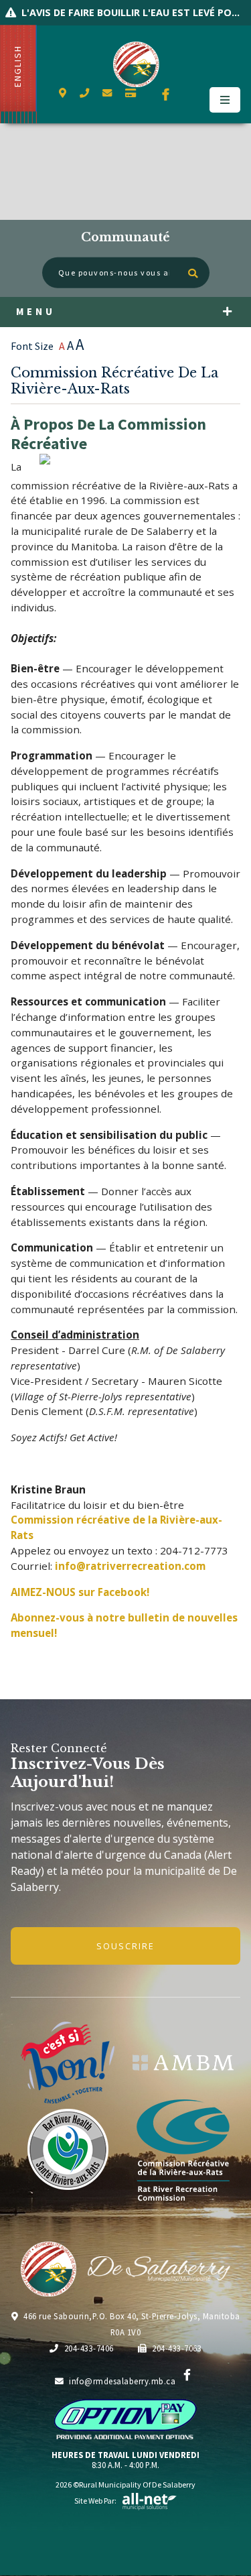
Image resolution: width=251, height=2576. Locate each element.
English (18, 66)
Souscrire (125, 1946)
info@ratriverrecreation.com (130, 1566)
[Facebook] (187, 2375)
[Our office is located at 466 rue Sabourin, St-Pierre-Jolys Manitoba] (63, 93)
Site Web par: (95, 2501)
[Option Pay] (131, 93)
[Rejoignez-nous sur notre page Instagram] (197, 95)
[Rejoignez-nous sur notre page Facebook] (166, 95)
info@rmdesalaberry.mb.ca (122, 2381)
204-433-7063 (177, 2348)
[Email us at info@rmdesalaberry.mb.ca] (107, 93)
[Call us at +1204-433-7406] (84, 93)
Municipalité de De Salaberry (137, 64)
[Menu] (225, 100)
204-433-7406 (89, 2348)
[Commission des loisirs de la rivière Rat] (183, 2150)
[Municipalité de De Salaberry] (183, 2063)
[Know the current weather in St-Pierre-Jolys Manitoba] (59, 116)
